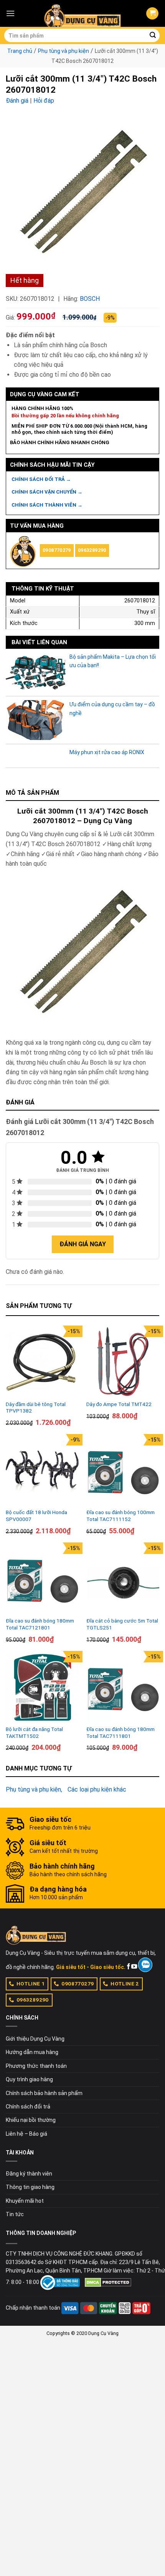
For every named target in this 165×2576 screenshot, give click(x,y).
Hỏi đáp (44, 101)
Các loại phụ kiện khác (97, 1789)
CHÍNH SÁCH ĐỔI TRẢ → (41, 479)
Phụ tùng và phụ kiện (64, 51)
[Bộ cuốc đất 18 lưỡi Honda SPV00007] (42, 1470)
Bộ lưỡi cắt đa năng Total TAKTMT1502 (34, 1733)
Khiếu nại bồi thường (31, 2120)
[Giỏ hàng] (152, 14)
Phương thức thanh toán (36, 2066)
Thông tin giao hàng (30, 2187)
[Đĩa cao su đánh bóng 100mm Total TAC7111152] (123, 1470)
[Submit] (153, 36)
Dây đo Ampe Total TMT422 (119, 1404)
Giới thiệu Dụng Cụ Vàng (35, 2039)
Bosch (90, 299)
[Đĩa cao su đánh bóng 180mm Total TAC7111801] (123, 1687)
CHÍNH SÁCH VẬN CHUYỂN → (47, 492)
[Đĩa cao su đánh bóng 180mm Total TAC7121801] (42, 1579)
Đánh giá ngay (83, 1244)
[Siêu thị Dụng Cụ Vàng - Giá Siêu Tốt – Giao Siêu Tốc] (82, 13)
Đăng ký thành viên (29, 2174)
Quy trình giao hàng (29, 2079)
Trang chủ (20, 51)
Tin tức (15, 2214)
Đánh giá (17, 101)
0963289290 (92, 550)
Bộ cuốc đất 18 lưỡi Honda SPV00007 (36, 1516)
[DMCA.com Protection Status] (108, 2282)
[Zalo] (145, 1965)
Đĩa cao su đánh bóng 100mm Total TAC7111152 (120, 1516)
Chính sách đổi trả (28, 2107)
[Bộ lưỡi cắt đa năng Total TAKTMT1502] (42, 1687)
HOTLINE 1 (31, 1984)
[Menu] (10, 13)
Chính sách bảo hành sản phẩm (44, 2093)
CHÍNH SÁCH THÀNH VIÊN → (47, 505)
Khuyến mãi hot (25, 2201)
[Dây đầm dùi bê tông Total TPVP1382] (42, 1362)
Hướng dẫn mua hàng (32, 2052)
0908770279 (57, 550)
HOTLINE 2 (125, 1984)
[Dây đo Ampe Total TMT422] (123, 1362)
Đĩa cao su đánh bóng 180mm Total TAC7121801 (40, 1624)
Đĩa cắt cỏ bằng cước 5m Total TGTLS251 (122, 1624)
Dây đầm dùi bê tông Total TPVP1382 (36, 1408)
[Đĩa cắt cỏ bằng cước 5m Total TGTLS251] (123, 1579)
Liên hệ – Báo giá (26, 2134)
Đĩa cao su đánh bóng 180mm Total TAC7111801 (120, 1733)
